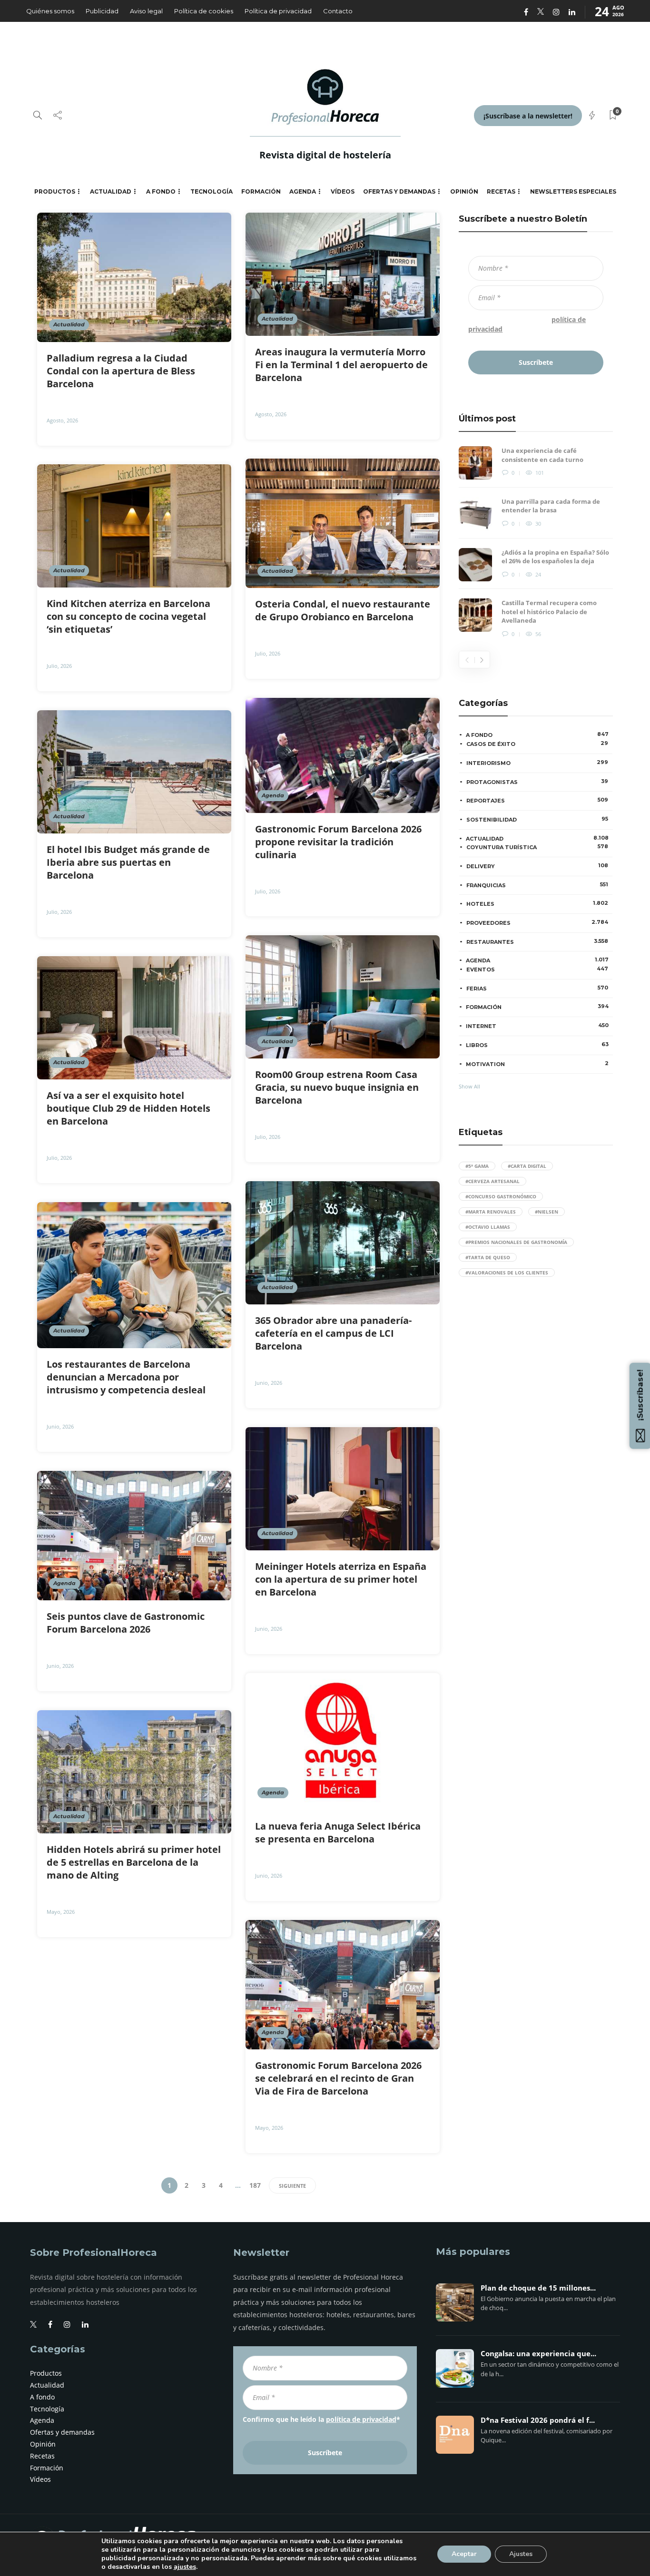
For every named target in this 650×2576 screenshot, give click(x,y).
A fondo (161, 191)
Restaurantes (537, 941)
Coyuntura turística (537, 847)
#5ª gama (477, 1166)
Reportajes (537, 800)
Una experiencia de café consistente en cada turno (543, 455)
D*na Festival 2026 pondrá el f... (538, 2420)
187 (255, 2185)
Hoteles (537, 903)
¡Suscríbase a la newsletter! (528, 116)
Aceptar (464, 2554)
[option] (536, 543)
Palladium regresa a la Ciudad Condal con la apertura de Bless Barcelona (121, 371)
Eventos (537, 969)
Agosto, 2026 (62, 420)
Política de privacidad (278, 11)
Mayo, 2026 (61, 1912)
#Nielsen (547, 1212)
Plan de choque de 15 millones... (538, 2288)
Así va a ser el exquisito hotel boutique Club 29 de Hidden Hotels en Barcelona (128, 1108)
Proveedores (537, 922)
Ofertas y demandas (399, 191)
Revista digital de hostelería (325, 155)
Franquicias (537, 885)
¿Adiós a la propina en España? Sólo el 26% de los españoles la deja (555, 557)
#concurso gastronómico (501, 1196)
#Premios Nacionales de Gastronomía (516, 1242)
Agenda (303, 191)
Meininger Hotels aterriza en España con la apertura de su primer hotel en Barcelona (341, 1579)
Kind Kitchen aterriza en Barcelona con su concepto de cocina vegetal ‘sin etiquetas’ (128, 616)
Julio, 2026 (268, 653)
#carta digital (527, 1166)
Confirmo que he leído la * (527, 324)
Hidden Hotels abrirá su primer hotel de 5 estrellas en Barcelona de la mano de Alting (134, 1862)
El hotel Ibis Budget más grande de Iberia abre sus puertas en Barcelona (128, 862)
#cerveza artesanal (492, 1181)
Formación (261, 191)
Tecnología (212, 191)
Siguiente (292, 2186)
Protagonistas (537, 782)
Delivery (537, 866)
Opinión (464, 191)
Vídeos (343, 191)
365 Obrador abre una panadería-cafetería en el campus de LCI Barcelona (333, 1333)
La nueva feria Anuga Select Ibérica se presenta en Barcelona (338, 1832)
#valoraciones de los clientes (507, 1273)
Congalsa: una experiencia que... (538, 2354)
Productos (55, 191)
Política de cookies (204, 11)
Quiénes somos (50, 11)
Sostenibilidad (537, 819)
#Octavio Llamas (488, 1227)
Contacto (338, 11)
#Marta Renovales (491, 1212)
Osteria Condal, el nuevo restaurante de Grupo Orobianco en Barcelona (343, 610)
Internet (537, 1026)
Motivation (537, 1064)
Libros (537, 1045)
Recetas (501, 191)
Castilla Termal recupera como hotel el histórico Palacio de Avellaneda (549, 612)
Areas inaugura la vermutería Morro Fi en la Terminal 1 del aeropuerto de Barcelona (341, 365)
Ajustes (521, 2554)
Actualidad (111, 191)
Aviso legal (146, 11)
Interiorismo (537, 763)
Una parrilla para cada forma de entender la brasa (551, 506)
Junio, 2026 (269, 1383)
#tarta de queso (488, 1257)
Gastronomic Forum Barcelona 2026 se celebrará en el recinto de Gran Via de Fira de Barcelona (338, 2078)
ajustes (185, 2567)
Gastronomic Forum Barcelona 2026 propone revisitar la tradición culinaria (338, 842)
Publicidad (102, 11)
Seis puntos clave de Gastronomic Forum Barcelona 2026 (126, 1623)
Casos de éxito (537, 744)
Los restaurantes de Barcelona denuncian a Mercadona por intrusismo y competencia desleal (127, 1377)
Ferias (537, 988)
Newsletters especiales (573, 191)
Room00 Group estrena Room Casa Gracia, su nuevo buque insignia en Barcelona (337, 1087)
